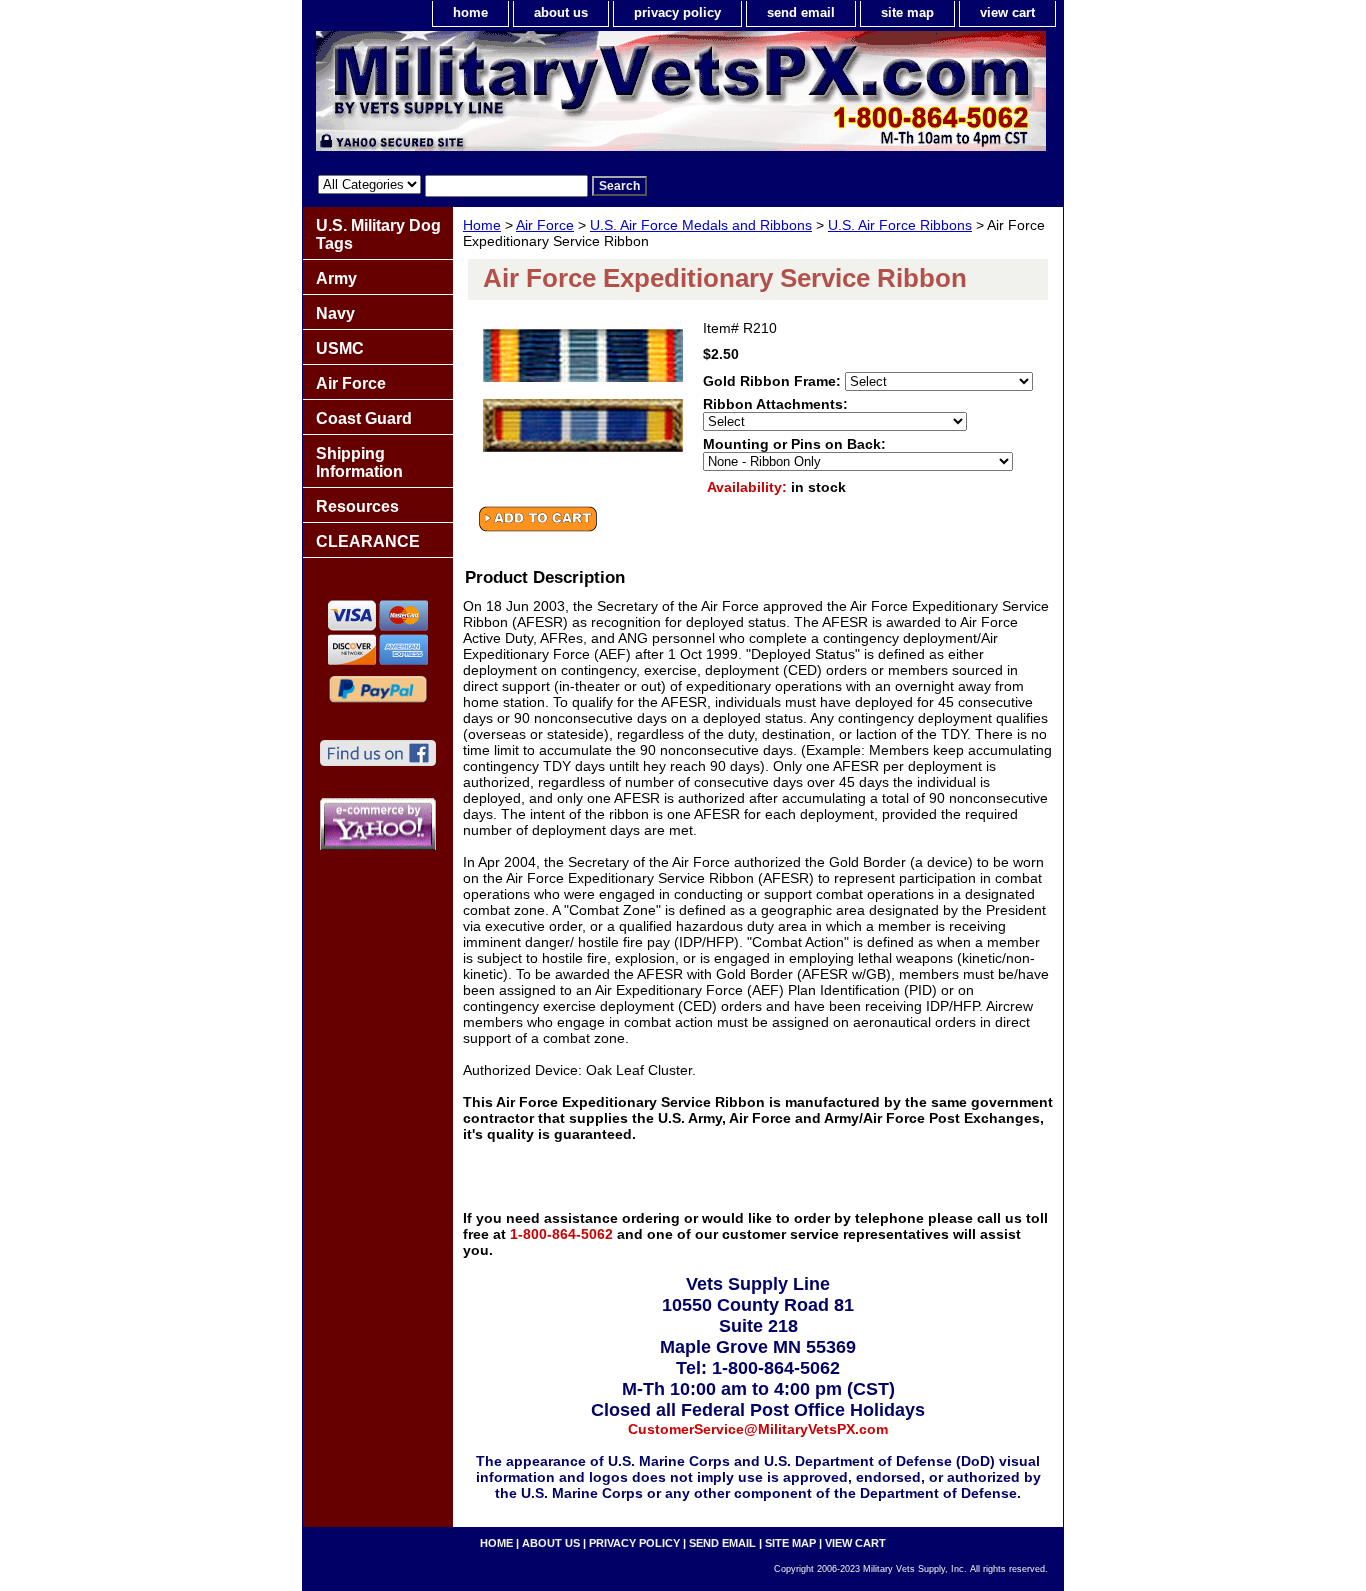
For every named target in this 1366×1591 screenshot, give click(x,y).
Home (482, 225)
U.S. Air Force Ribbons (900, 225)
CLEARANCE (368, 541)
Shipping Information (359, 462)
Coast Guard (364, 418)
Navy (335, 313)
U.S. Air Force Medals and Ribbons (701, 225)
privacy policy (677, 12)
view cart (1007, 12)
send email (801, 12)
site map (907, 12)
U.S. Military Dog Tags (378, 234)
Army (336, 278)
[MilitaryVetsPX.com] (553, 96)
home (470, 12)
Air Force (545, 225)
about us (561, 12)
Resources (357, 506)
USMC (340, 348)
